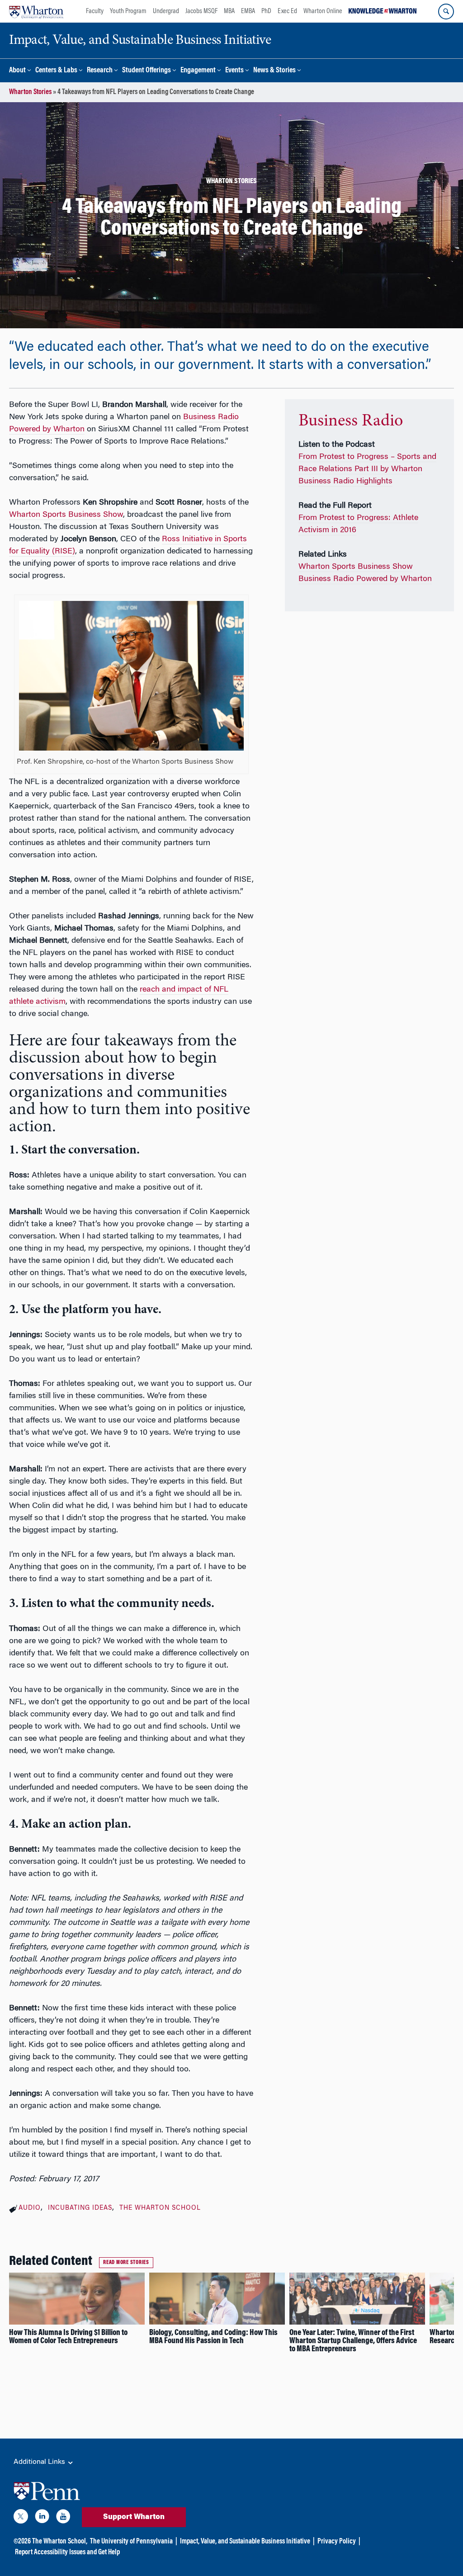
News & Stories (274, 71)
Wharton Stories (30, 92)
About (17, 71)
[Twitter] (21, 2518)
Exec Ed (287, 11)
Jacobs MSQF (201, 11)
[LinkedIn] (42, 2518)
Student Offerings (146, 71)
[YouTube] (63, 2518)
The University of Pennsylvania (131, 2542)
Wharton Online (323, 11)
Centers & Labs (56, 71)
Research (100, 71)
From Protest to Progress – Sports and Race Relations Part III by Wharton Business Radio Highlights (367, 469)
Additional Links (40, 2462)
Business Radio (351, 421)
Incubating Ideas (80, 2208)
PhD (266, 11)
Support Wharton (134, 2517)
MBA (229, 11)
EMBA (248, 11)
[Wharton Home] (36, 11)
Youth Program (128, 11)
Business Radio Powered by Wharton (365, 579)
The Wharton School (160, 2208)
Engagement (198, 71)
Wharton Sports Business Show (66, 515)
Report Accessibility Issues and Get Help (67, 2552)
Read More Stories (126, 2263)
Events (234, 71)
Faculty (95, 11)
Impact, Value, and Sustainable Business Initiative (245, 2542)
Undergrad (166, 11)
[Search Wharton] (446, 12)
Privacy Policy (337, 2542)
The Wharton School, (60, 2542)
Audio (30, 2208)
